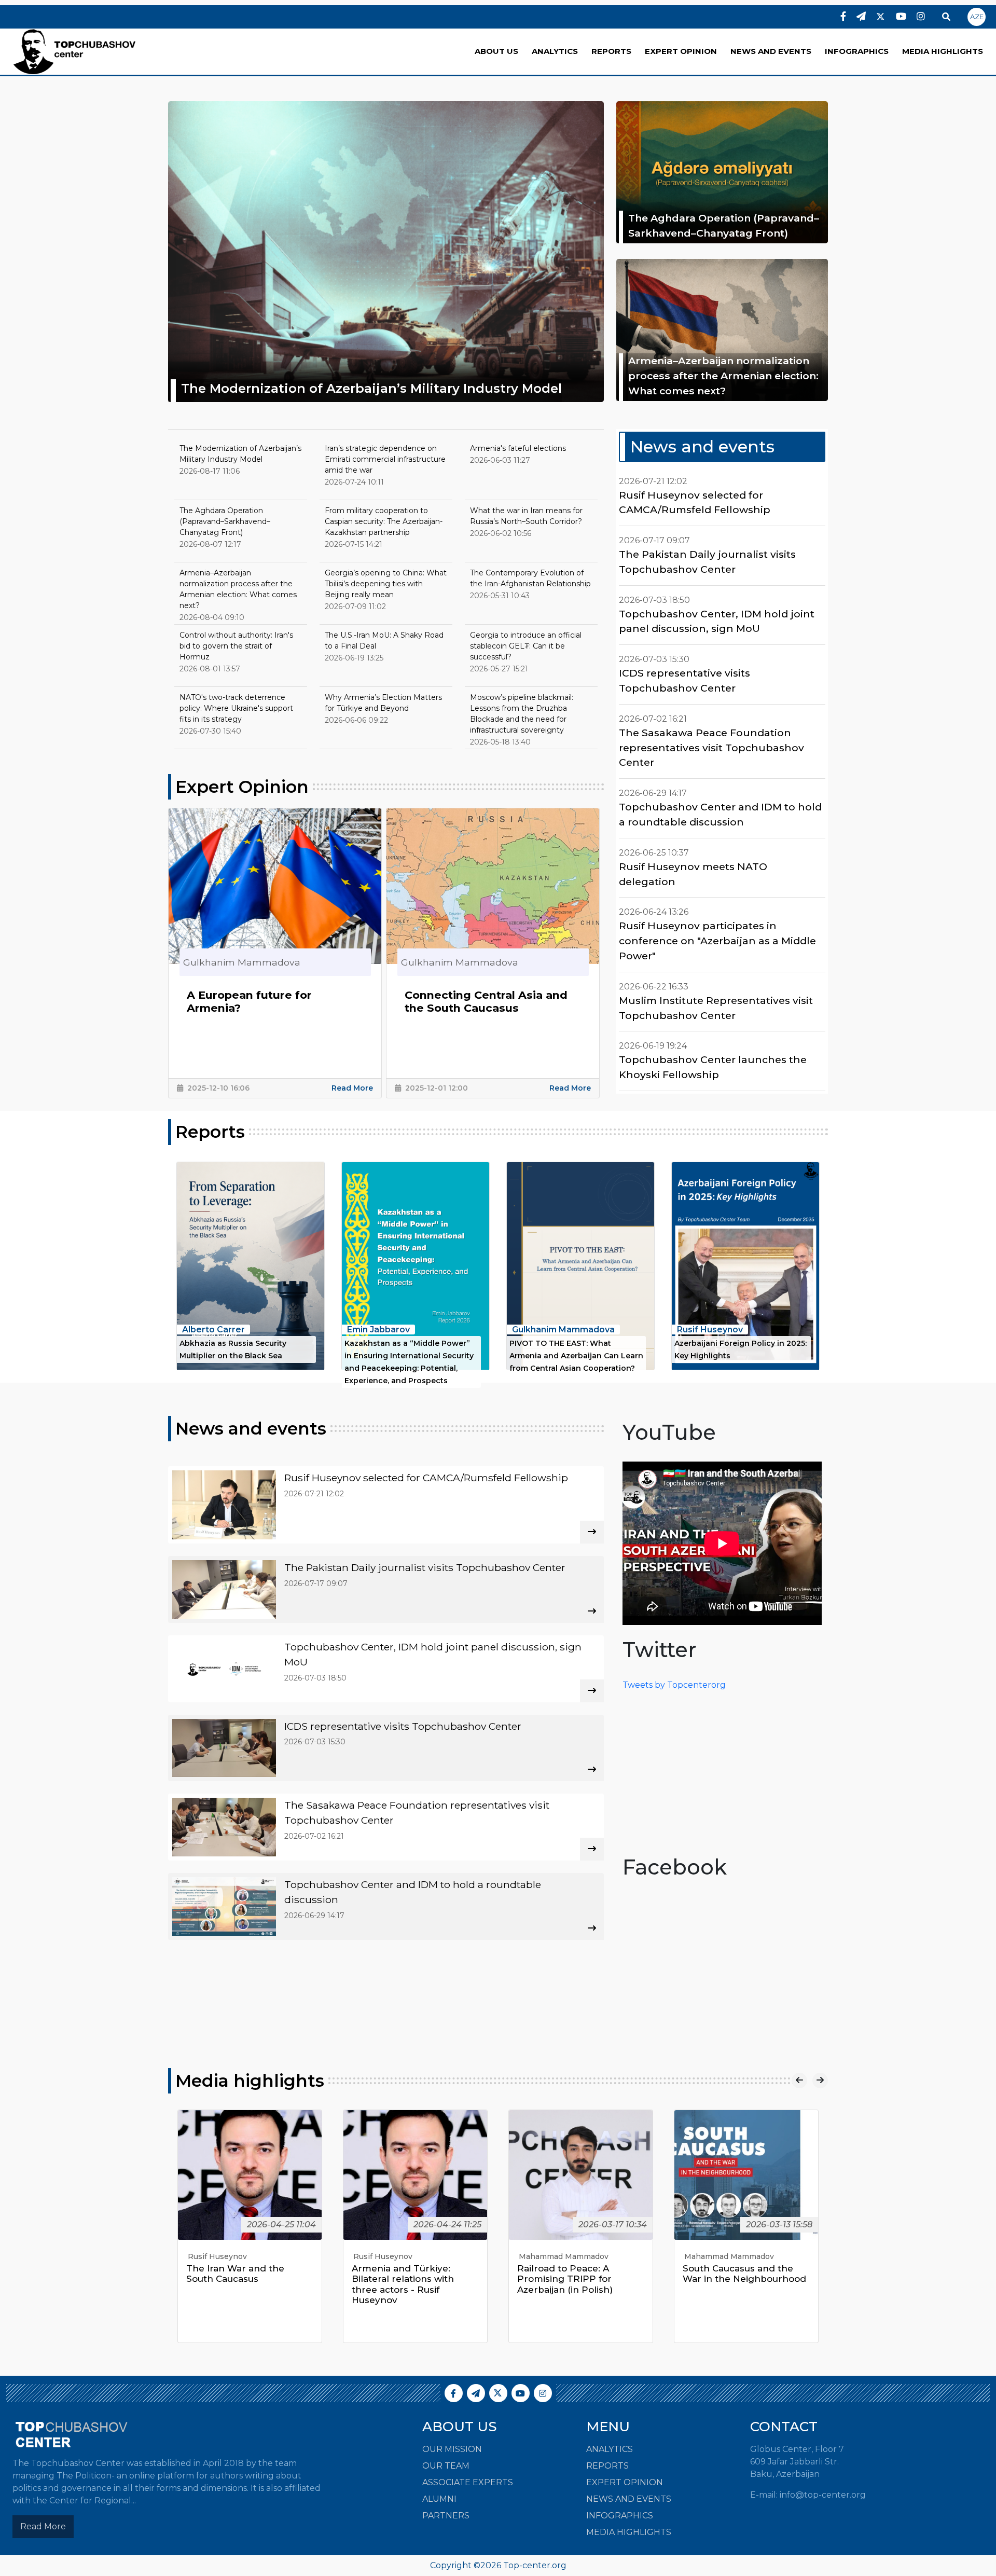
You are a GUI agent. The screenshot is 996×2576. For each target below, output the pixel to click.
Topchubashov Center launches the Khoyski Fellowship (713, 1067)
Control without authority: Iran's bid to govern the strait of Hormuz (236, 646)
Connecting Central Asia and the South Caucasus (486, 1002)
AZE (977, 17)
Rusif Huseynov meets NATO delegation (693, 874)
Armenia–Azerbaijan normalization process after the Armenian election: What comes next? (723, 376)
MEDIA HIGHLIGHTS (943, 51)
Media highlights (250, 2081)
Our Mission (452, 2449)
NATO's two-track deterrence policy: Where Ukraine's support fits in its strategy (236, 708)
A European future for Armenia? (249, 1002)
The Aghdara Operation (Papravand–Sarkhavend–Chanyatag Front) (724, 225)
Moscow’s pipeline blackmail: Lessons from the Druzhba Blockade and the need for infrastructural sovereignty (522, 714)
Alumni (439, 2499)
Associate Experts (468, 2482)
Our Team (446, 2466)
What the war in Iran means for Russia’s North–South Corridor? (526, 516)
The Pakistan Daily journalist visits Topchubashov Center (707, 562)
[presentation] (799, 2081)
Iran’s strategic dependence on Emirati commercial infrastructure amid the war (385, 459)
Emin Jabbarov (378, 1330)
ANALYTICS (555, 51)
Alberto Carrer (213, 1330)
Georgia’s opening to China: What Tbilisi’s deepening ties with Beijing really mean (386, 584)
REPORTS (611, 51)
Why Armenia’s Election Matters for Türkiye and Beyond (383, 703)
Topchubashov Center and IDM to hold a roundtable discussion (720, 814)
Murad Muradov (713, 2256)
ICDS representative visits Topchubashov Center (684, 680)
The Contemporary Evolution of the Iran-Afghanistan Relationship (530, 578)
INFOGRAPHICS (857, 51)
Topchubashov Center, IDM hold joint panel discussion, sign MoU (717, 621)
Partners (446, 2516)
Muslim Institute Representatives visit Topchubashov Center (716, 1008)
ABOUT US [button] (496, 51)
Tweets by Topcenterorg (674, 1685)
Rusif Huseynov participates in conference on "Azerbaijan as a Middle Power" (717, 941)
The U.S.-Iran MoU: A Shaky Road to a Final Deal (384, 640)
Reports (210, 1132)
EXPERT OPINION (681, 51)
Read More (352, 1088)
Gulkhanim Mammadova (563, 1330)
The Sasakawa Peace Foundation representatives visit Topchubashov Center (711, 748)
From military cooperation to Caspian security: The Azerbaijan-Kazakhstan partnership (384, 521)
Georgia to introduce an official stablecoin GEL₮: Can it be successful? (526, 646)
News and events (702, 446)
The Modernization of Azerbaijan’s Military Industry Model (371, 388)
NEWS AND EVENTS (771, 51)
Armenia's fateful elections (518, 448)
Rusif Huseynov (710, 1330)
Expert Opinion (242, 787)
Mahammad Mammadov (398, 2256)
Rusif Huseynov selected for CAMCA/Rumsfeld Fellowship (695, 502)
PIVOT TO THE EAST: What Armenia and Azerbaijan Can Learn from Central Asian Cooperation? (576, 1356)
